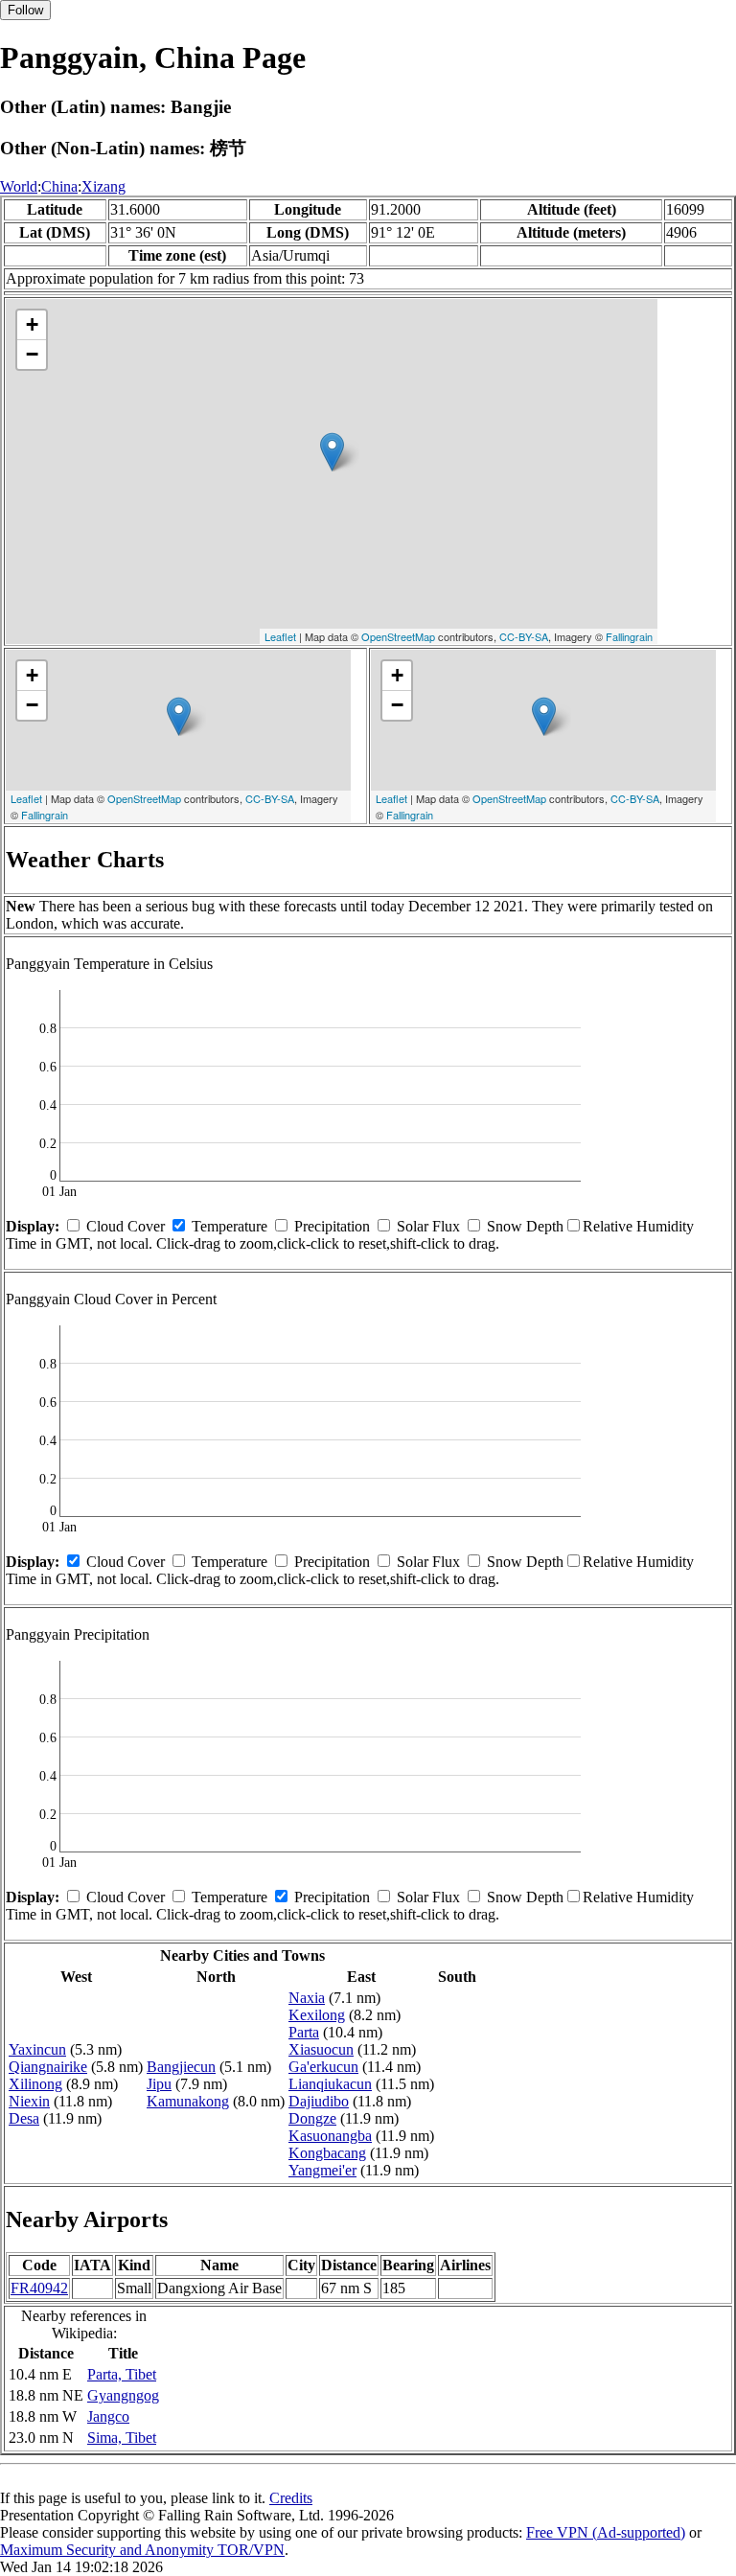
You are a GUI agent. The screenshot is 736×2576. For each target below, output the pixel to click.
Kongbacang (327, 2153)
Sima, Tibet (122, 2438)
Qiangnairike (48, 2067)
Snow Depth (525, 1226)
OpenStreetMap (398, 636)
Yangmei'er (322, 2170)
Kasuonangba (330, 2136)
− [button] (32, 354)
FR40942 (39, 2288)
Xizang (103, 186)
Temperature (230, 1226)
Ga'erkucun (323, 2067)
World (19, 186)
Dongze (312, 2118)
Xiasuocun (321, 2049)
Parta (304, 2032)
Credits (291, 2498)
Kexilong (317, 2015)
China (59, 186)
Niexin (29, 2101)
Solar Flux (428, 1226)
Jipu (159, 2084)
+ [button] (32, 324)
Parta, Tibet (122, 2374)
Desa (24, 2118)
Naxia (307, 1998)
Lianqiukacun (330, 2084)
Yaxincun (37, 2049)
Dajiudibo (319, 2101)
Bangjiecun (181, 2067)
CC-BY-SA (524, 636)
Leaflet (280, 636)
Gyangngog (123, 2395)
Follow (25, 10)
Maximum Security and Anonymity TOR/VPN (142, 2550)
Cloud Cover (126, 1226)
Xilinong (35, 2084)
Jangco (108, 2416)
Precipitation (332, 1226)
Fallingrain (629, 636)
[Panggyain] (332, 452)
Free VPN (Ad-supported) (606, 2532)
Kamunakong (188, 2101)
